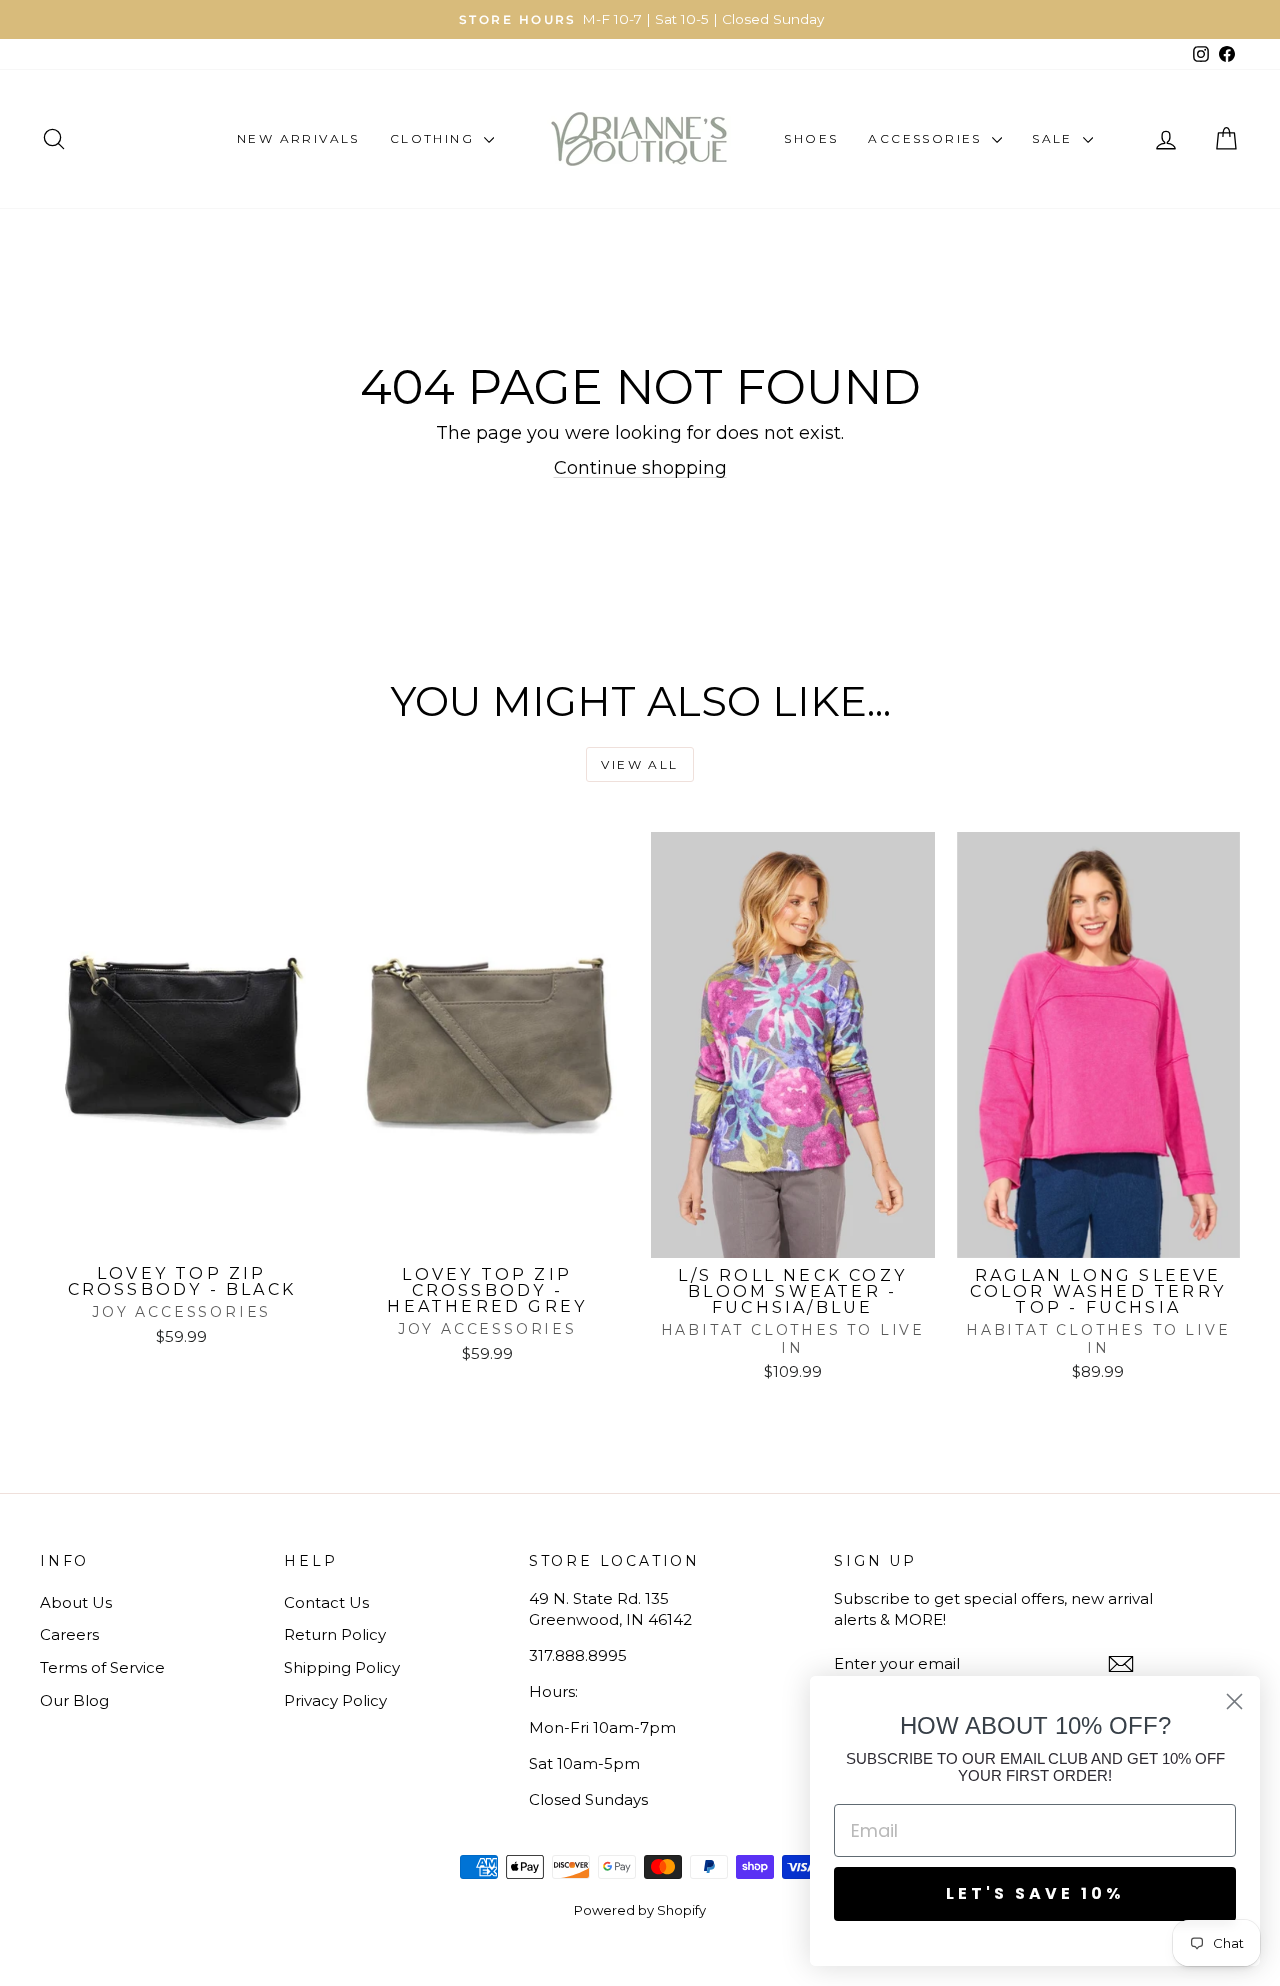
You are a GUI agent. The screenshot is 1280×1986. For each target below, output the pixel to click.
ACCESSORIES (927, 138)
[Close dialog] (1234, 1701)
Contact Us (326, 1602)
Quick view (182, 1234)
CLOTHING (435, 138)
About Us (76, 1602)
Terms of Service (102, 1667)
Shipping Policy (342, 1667)
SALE (1055, 138)
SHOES (811, 138)
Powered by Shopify (640, 1910)
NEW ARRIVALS (298, 138)
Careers (69, 1634)
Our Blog (74, 1700)
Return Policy (335, 1634)
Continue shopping (640, 468)
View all (639, 764)
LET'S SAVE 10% (1035, 1893)
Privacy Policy (335, 1700)
